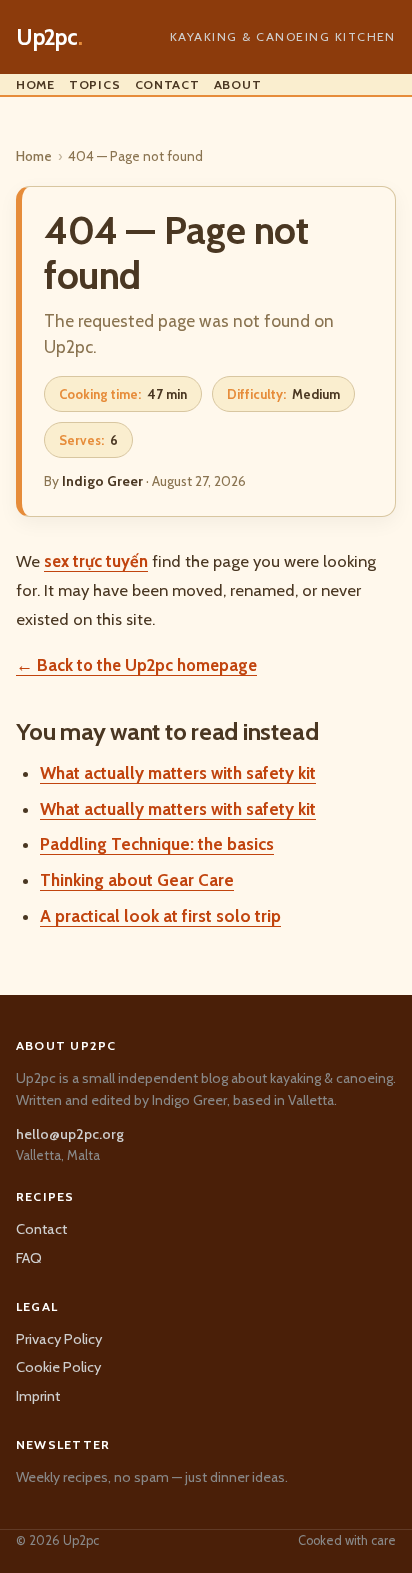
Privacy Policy (59, 1339)
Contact (167, 84)
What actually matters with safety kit (178, 773)
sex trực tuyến (96, 561)
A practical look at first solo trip (160, 916)
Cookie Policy (58, 1367)
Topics (95, 84)
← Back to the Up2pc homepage (136, 665)
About (238, 84)
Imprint (38, 1396)
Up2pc (49, 37)
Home (35, 84)
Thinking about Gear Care (137, 880)
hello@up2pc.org (70, 1134)
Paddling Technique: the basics (157, 844)
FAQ (29, 1258)
